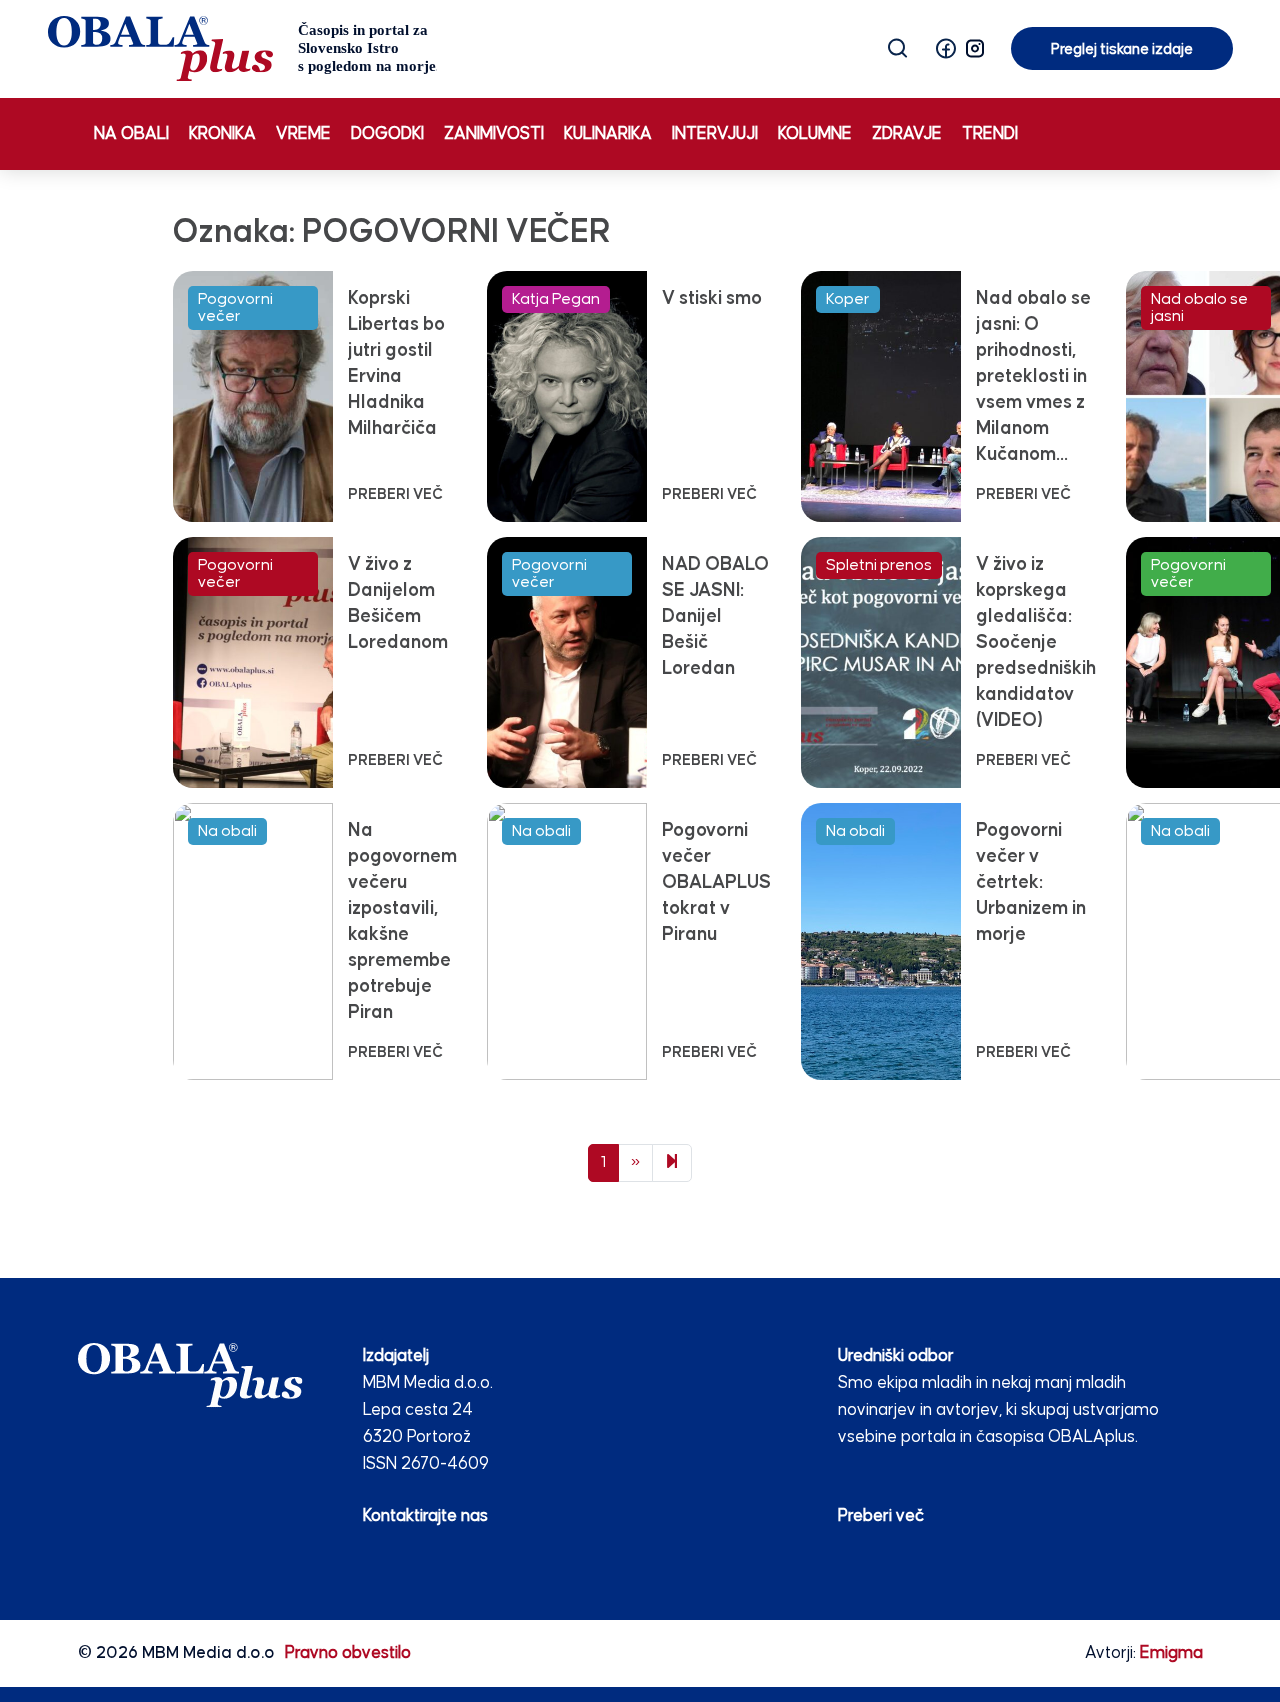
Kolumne (815, 134)
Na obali (131, 134)
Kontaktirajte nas (425, 1516)
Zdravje (907, 134)
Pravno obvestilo (348, 1653)
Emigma (1171, 1653)
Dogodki (387, 134)
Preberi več (881, 1516)
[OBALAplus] (242, 48)
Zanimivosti (494, 134)
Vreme (303, 134)
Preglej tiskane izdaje (1122, 49)
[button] (946, 48)
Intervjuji (715, 134)
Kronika (222, 134)
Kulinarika (608, 134)
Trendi (990, 134)
